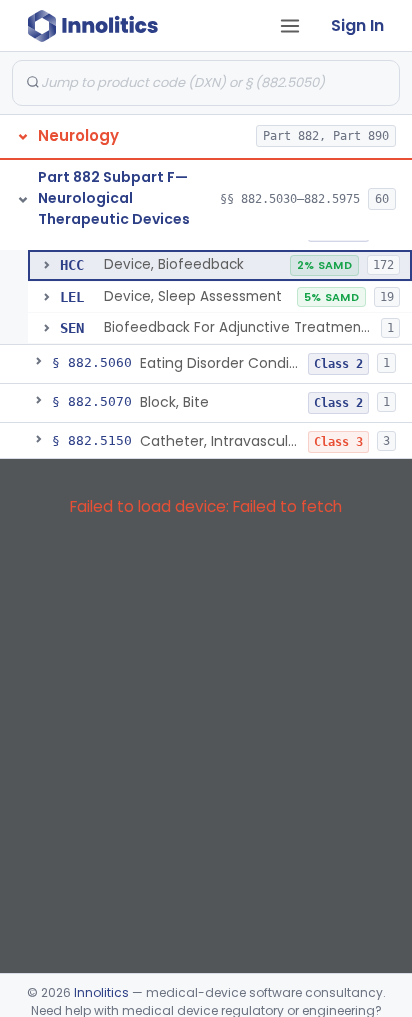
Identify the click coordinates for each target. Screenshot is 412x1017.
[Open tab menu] (290, 26)
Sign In (357, 25)
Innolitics (101, 992)
